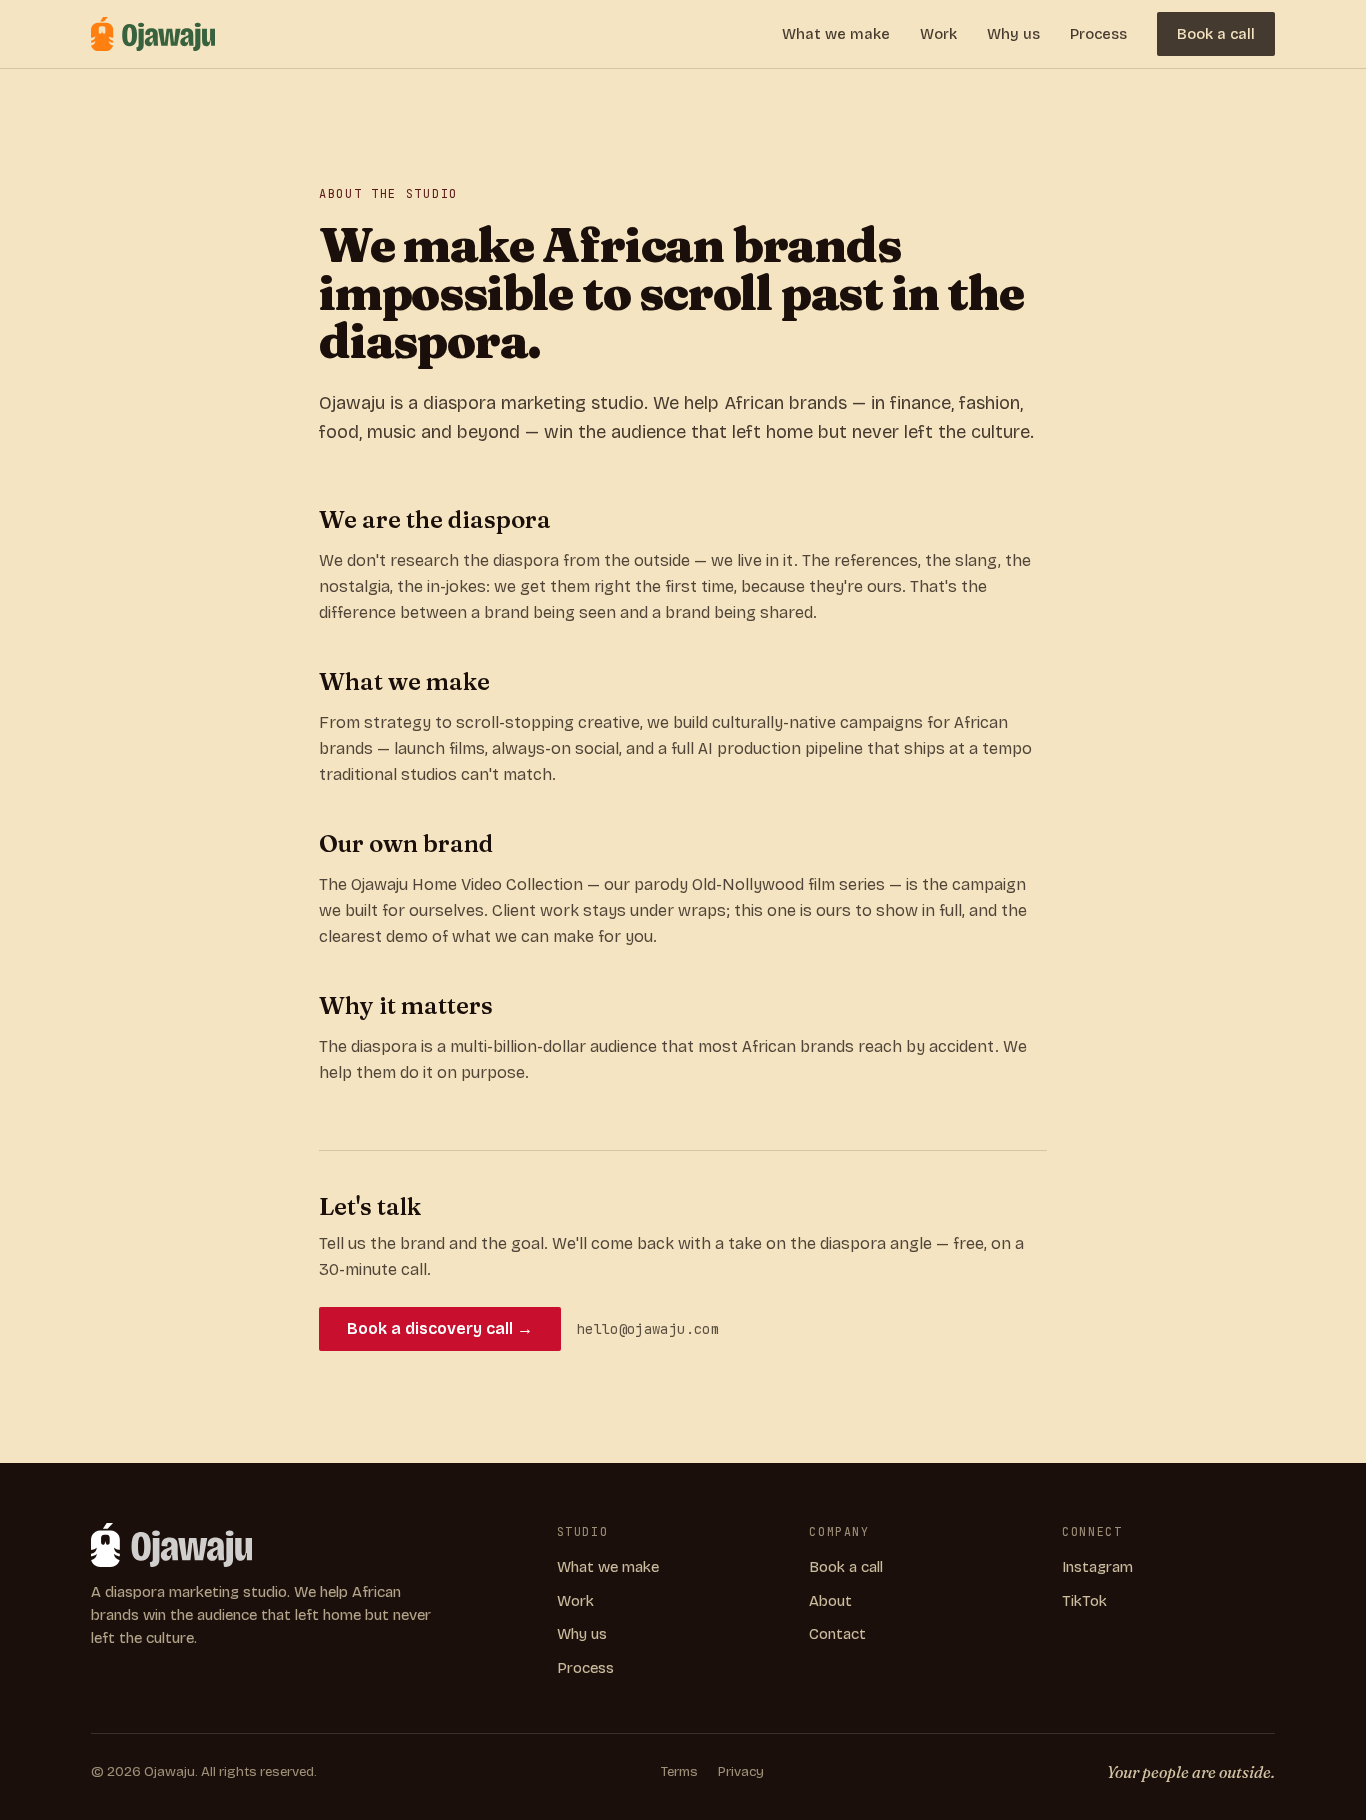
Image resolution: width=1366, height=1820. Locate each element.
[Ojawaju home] (153, 34)
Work (938, 34)
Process (1098, 34)
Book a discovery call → (440, 1328)
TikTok (1084, 1601)
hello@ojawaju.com (648, 1329)
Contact (837, 1634)
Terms (679, 1772)
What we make (836, 34)
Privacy (741, 1772)
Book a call (1216, 34)
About (830, 1601)
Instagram (1097, 1567)
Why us (1013, 34)
